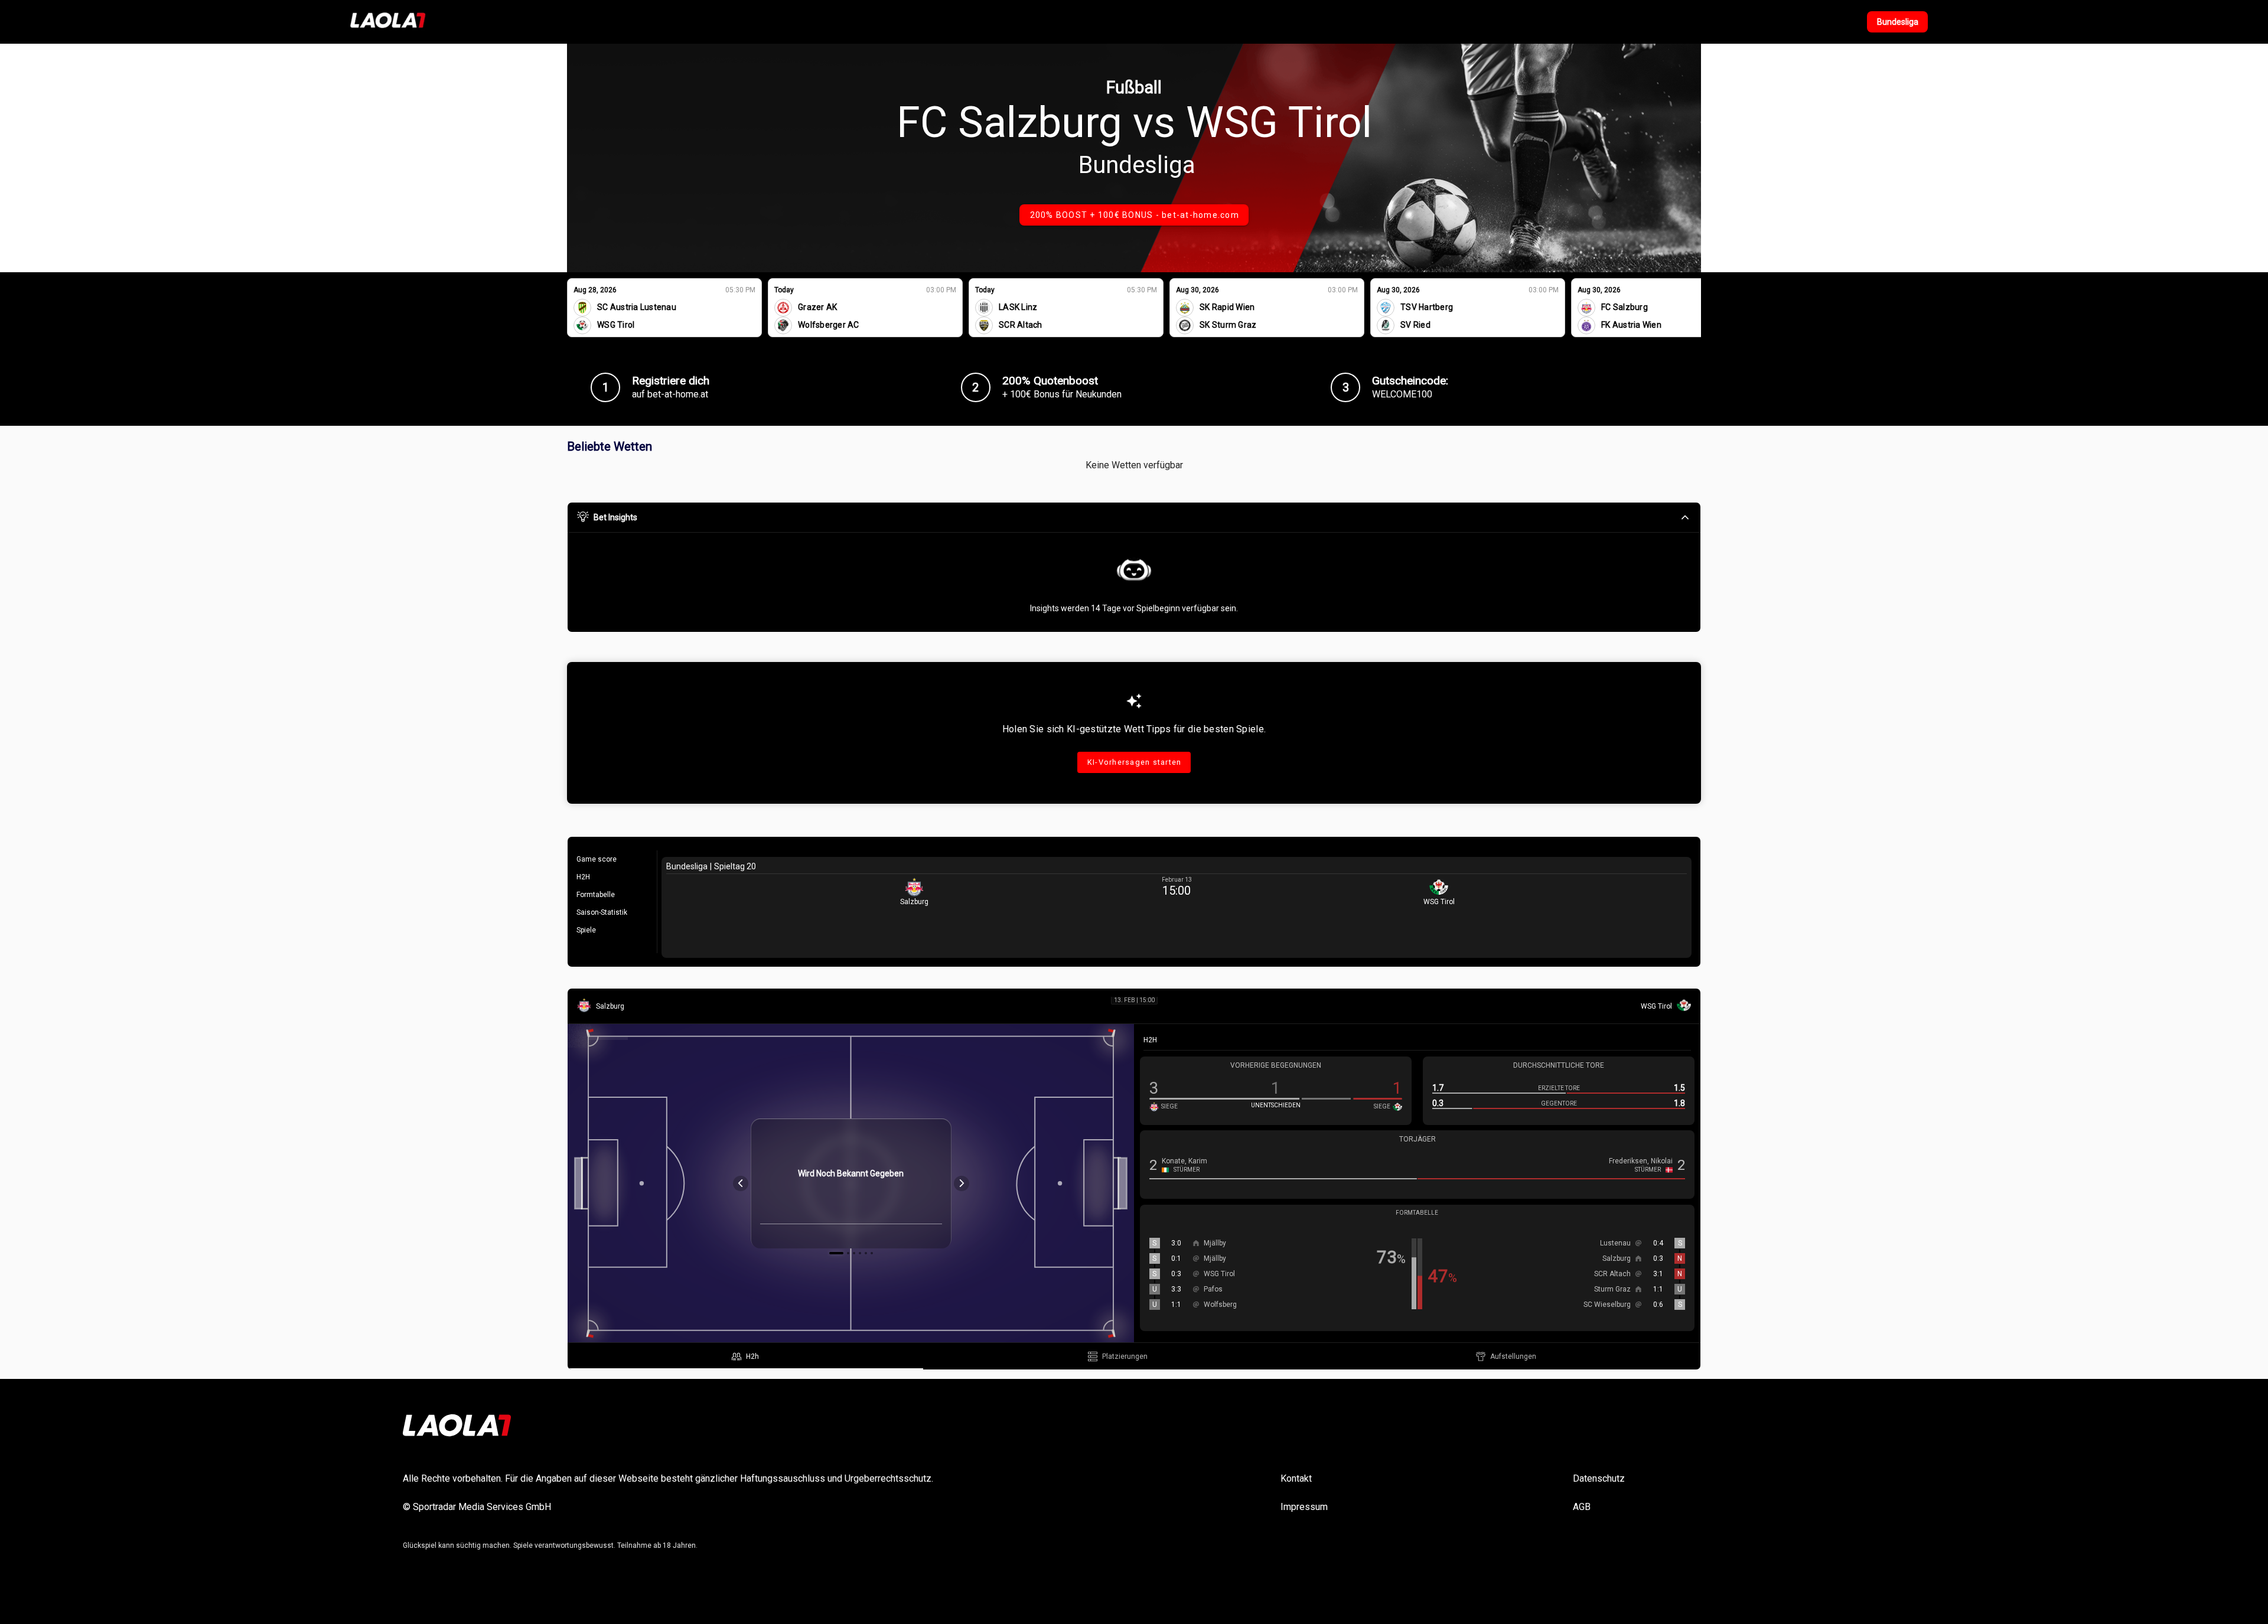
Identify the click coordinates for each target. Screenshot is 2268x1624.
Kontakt (1296, 1478)
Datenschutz (1599, 1478)
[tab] (745, 1356)
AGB (1582, 1507)
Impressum (1304, 1507)
